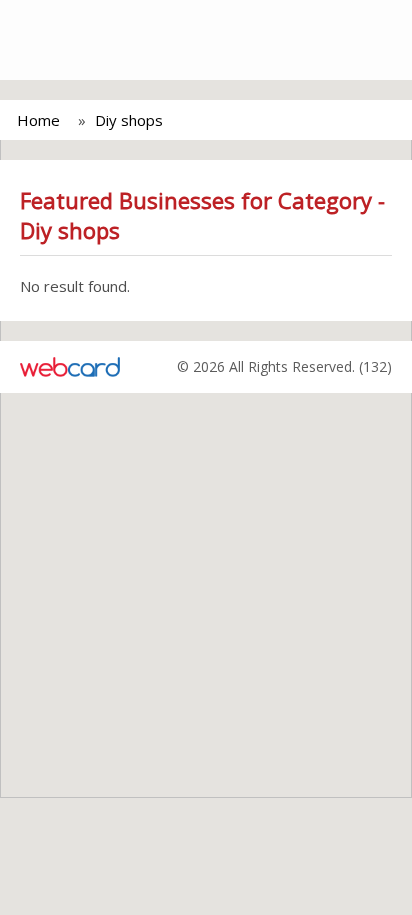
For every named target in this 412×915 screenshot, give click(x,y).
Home (38, 120)
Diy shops (129, 120)
